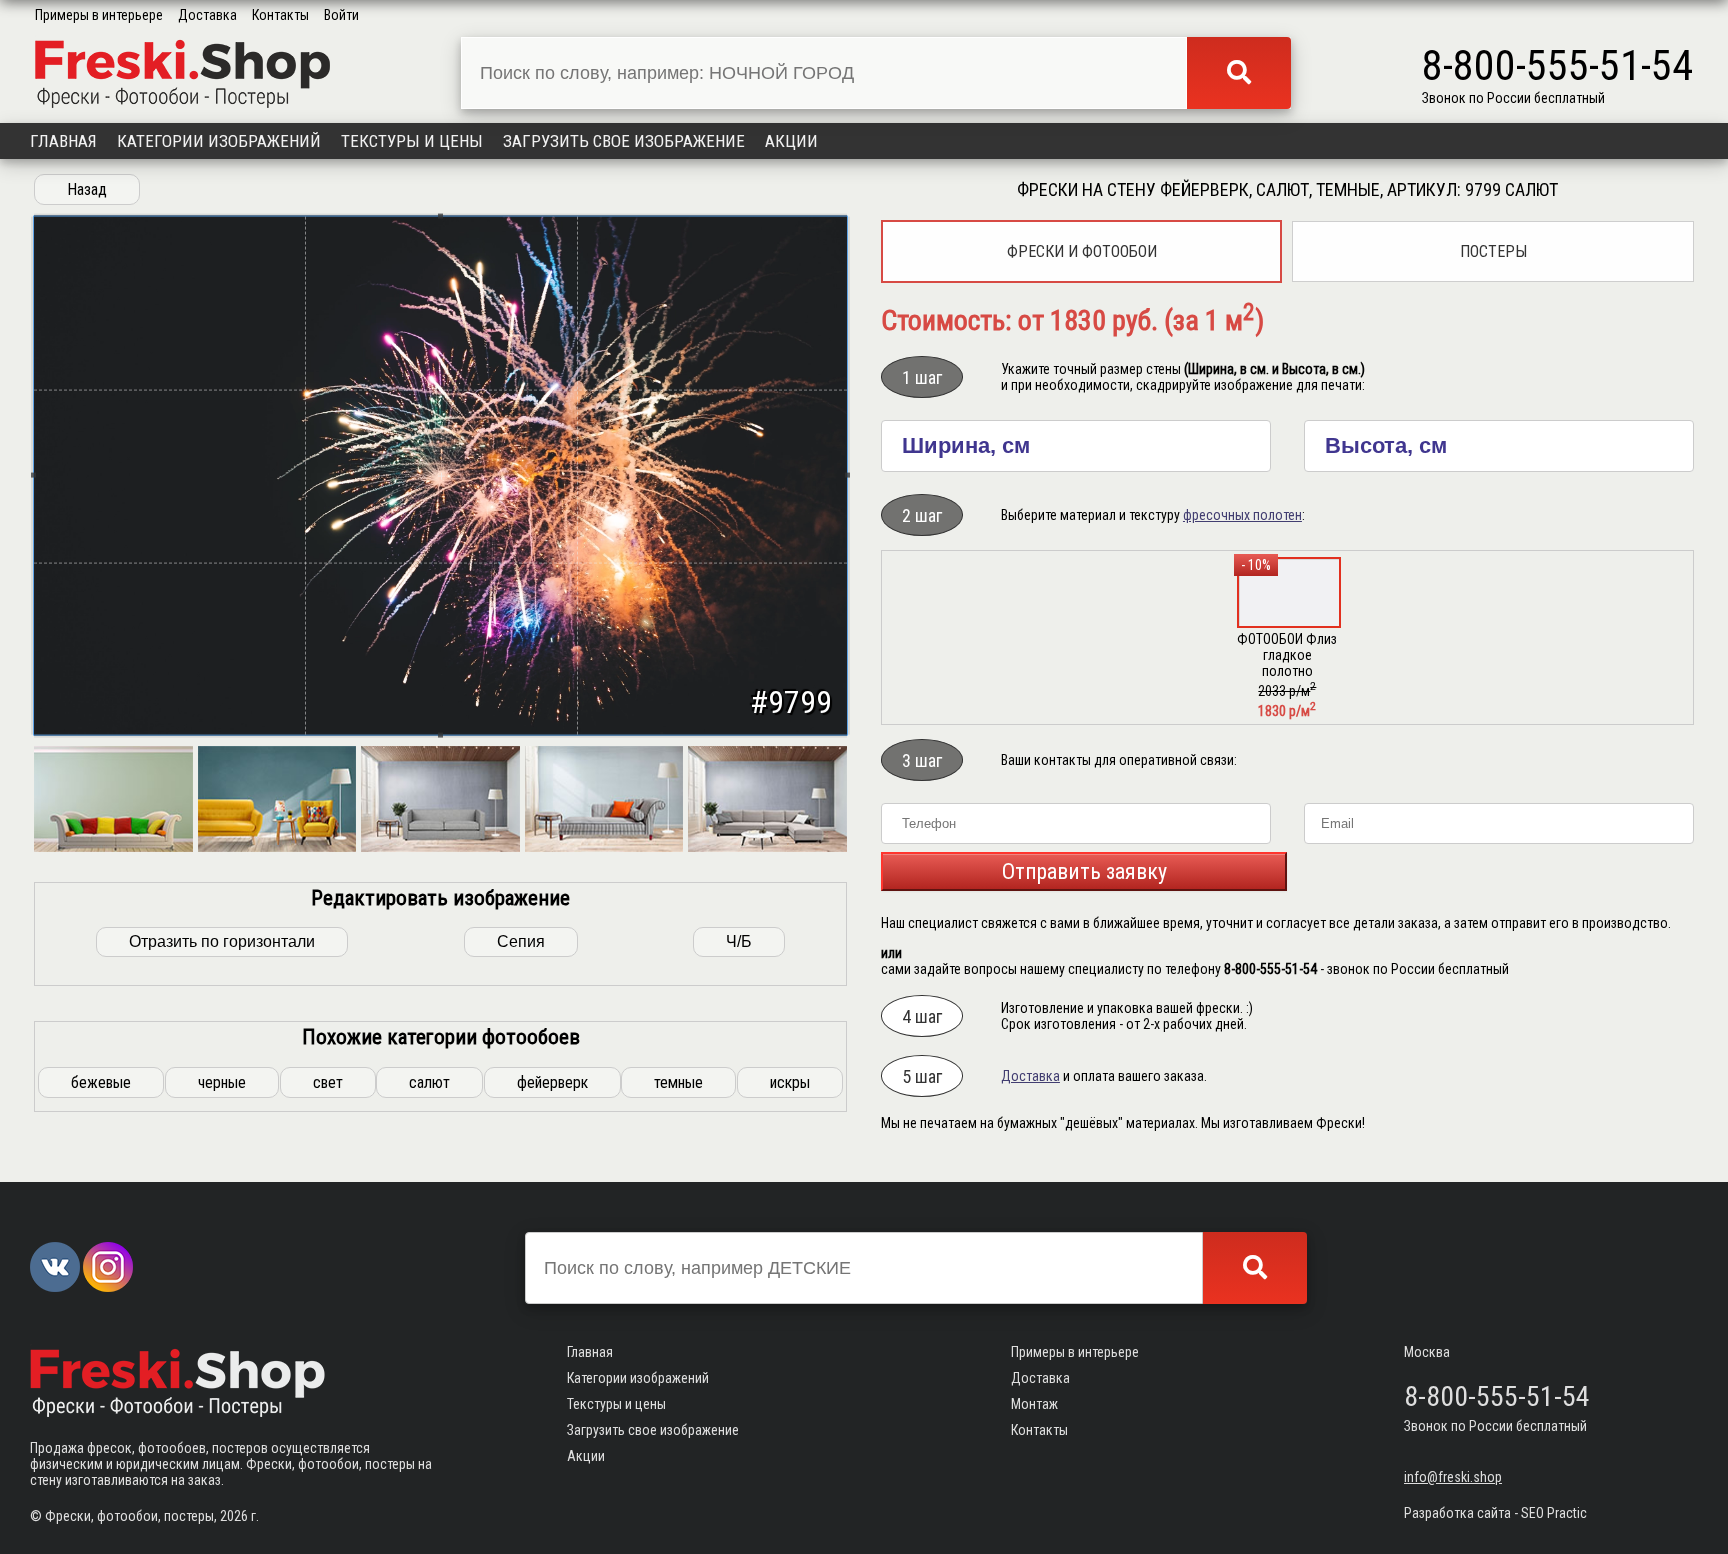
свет (328, 1082)
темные (678, 1082)
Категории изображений (219, 141)
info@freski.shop (1453, 1477)
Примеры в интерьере (99, 15)
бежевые (101, 1082)
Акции (791, 141)
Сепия (521, 941)
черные (222, 1082)
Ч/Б (739, 941)
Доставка (207, 15)
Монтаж (1034, 1404)
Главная (63, 141)
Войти (341, 15)
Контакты (280, 15)
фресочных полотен (1242, 515)
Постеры (1493, 251)
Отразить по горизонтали (222, 941)
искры (790, 1082)
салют (429, 1082)
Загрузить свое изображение (624, 141)
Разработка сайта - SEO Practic (1495, 1513)
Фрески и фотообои (1082, 251)
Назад (87, 189)
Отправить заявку (1084, 871)
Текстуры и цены (412, 141)
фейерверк (552, 1082)
